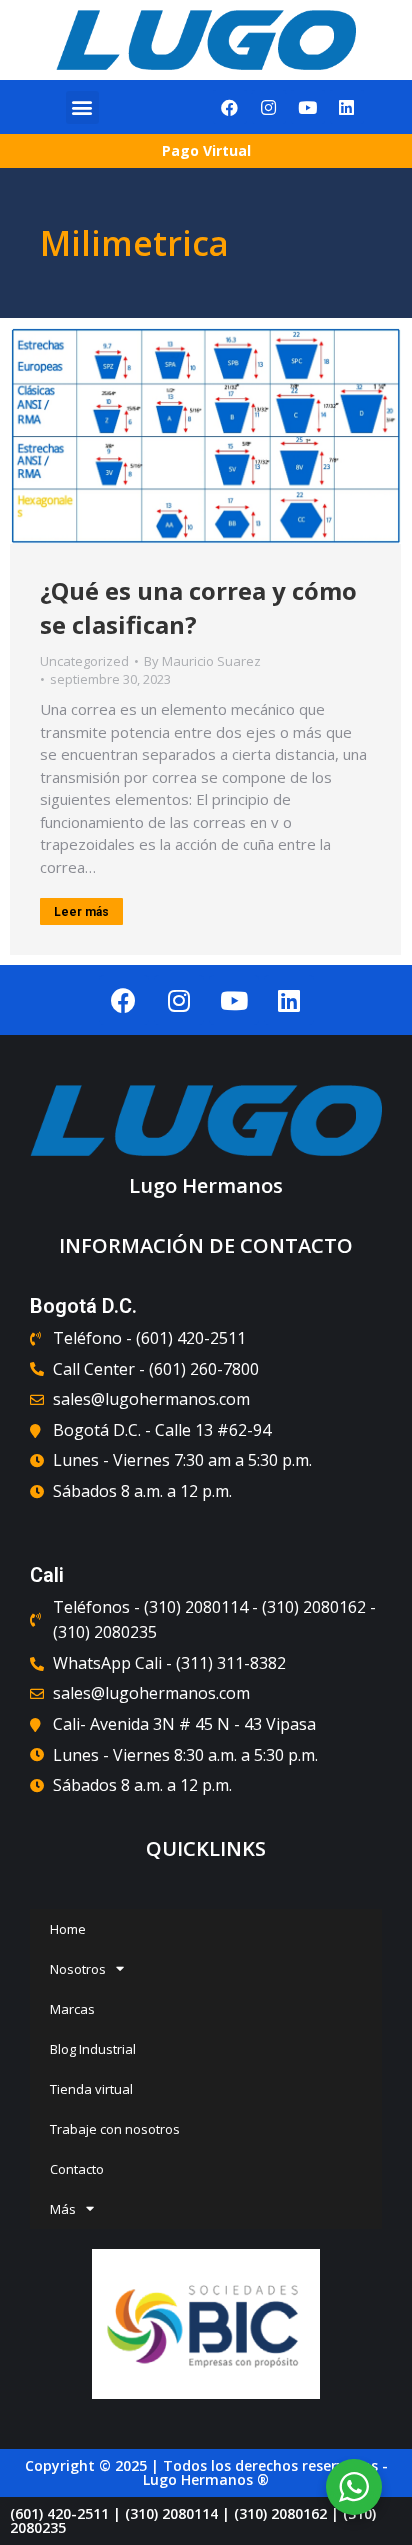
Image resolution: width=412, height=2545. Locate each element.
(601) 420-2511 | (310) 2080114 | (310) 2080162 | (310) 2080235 (193, 2520)
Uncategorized (84, 661)
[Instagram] (269, 107)
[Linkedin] (347, 107)
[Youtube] (308, 107)
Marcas (72, 2009)
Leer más (81, 912)
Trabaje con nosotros (115, 2129)
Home (68, 1929)
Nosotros (78, 1969)
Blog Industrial (93, 2049)
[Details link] (206, 436)
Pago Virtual (206, 150)
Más (63, 2209)
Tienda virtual (91, 2089)
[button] (82, 107)
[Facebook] (230, 107)
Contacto (77, 2169)
